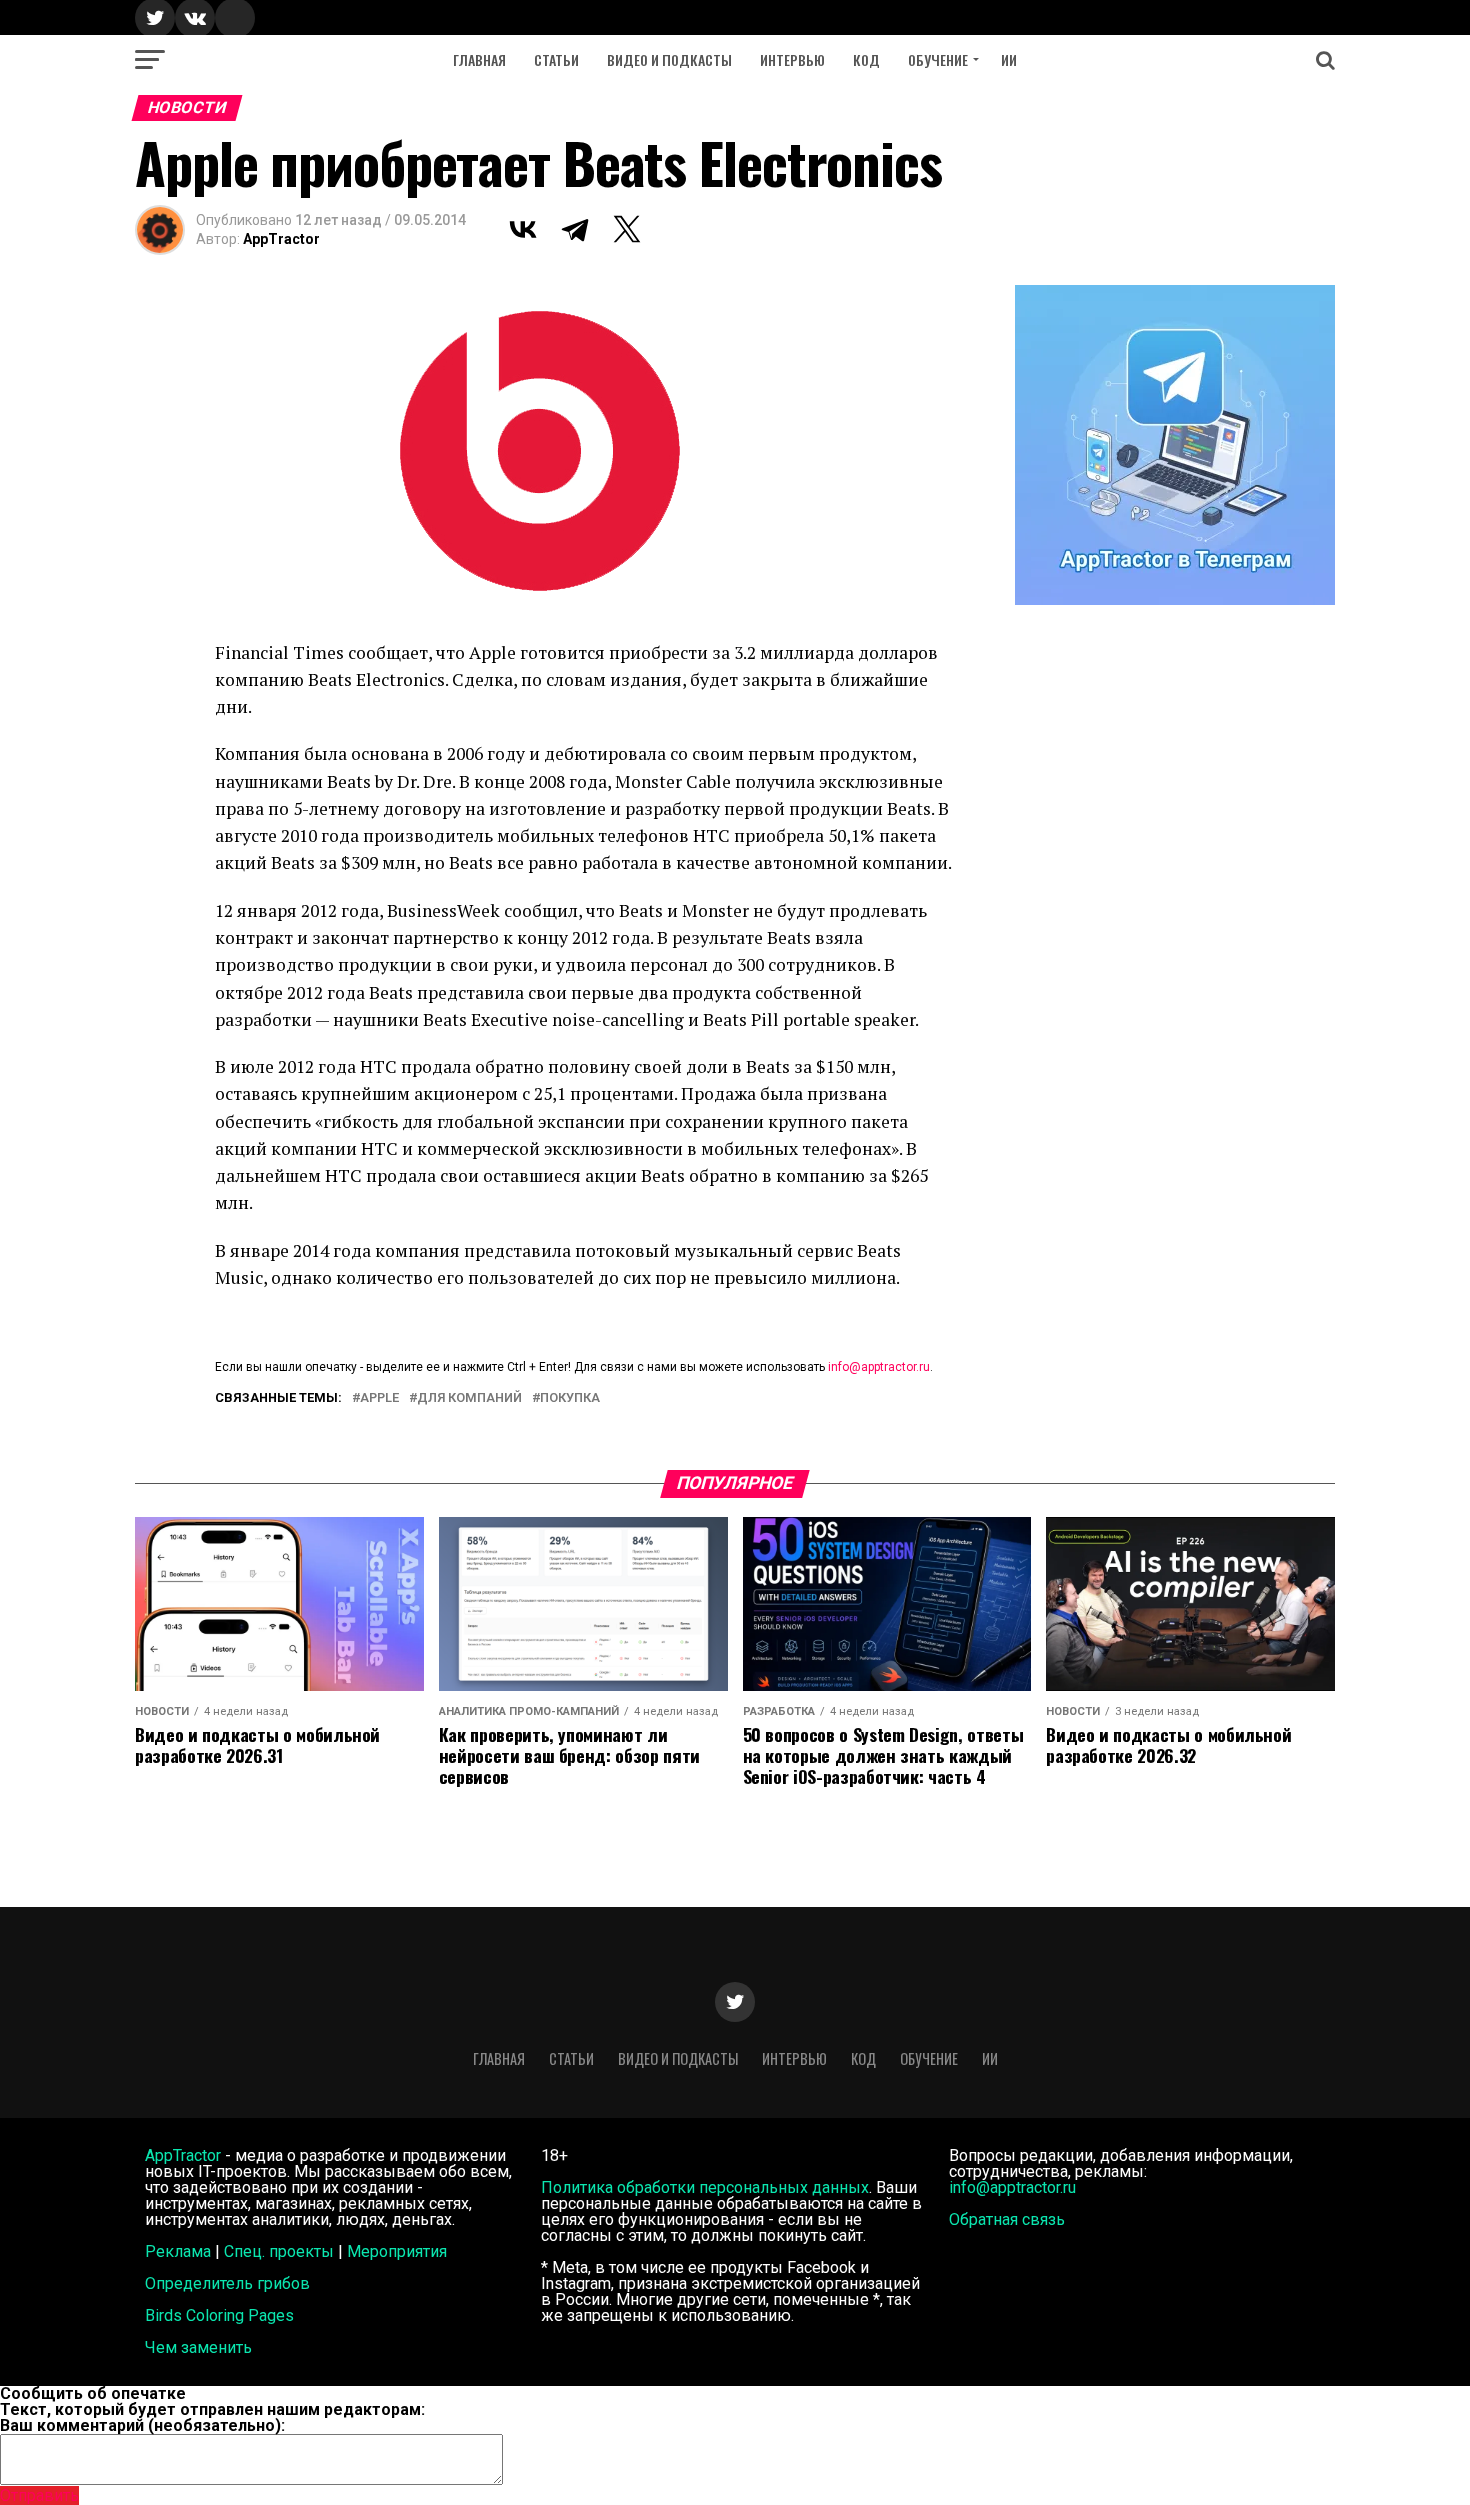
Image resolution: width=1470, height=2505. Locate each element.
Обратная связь (1007, 2219)
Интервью (792, 59)
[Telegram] (575, 229)
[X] (627, 229)
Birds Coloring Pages (219, 2315)
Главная (479, 59)
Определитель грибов (227, 2283)
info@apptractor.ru (879, 1367)
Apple (379, 1398)
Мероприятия (397, 2251)
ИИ (1009, 59)
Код (866, 59)
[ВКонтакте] (523, 229)
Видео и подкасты (669, 59)
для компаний (469, 1398)
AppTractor (281, 239)
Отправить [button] (39, 2495)
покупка (570, 1398)
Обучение (938, 59)
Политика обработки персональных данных (705, 2187)
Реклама (178, 2251)
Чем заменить (198, 2347)
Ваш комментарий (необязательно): (142, 2425)
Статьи (556, 59)
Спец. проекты (279, 2251)
